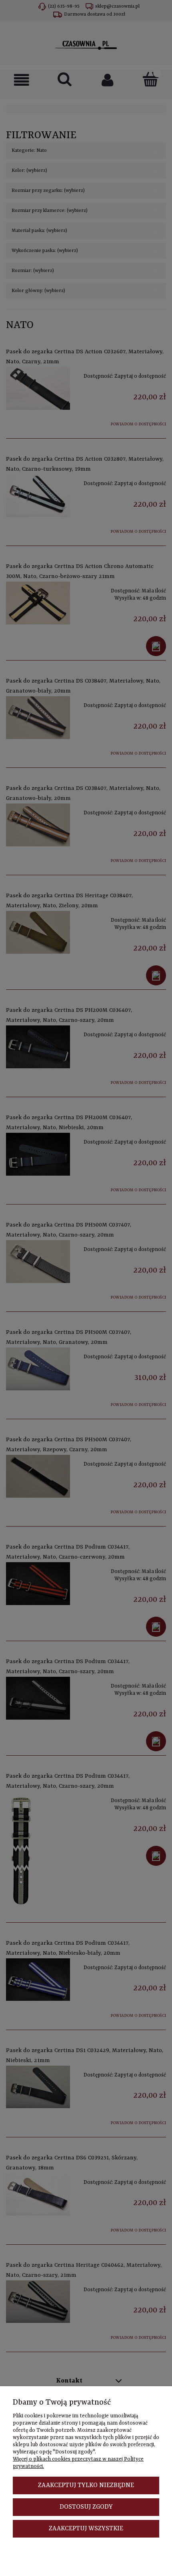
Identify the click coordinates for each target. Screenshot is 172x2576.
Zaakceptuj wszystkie (86, 2529)
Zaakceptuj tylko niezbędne (86, 2485)
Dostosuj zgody (86, 2507)
